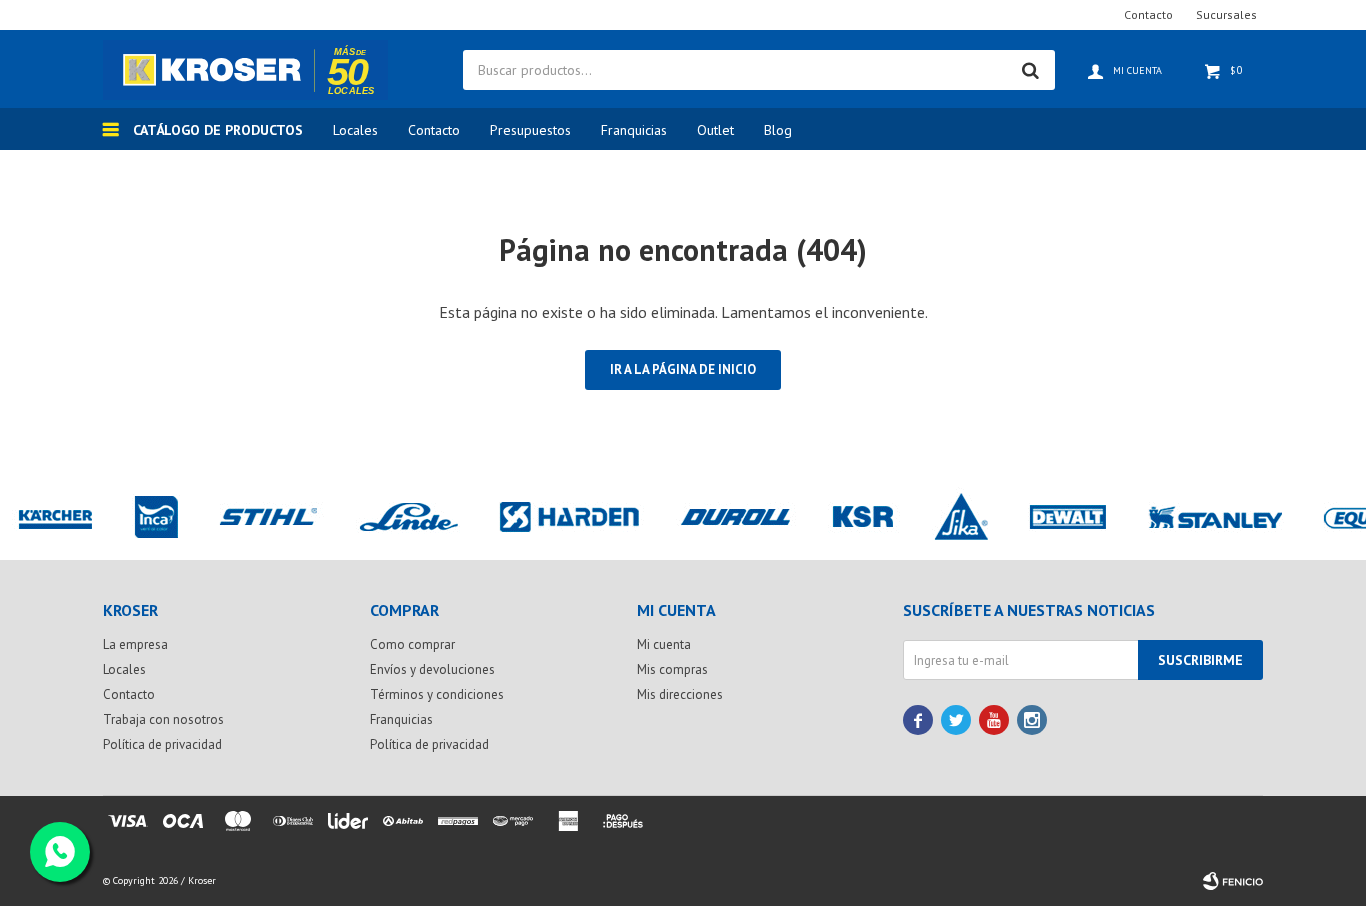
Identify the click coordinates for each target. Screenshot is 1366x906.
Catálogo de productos (218, 130)
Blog (778, 130)
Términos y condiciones (437, 694)
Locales (355, 130)
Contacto (434, 130)
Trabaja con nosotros (163, 719)
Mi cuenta (664, 644)
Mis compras (672, 669)
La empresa (135, 644)
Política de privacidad (162, 744)
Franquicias (634, 130)
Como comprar (412, 644)
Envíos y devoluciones (432, 669)
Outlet (715, 130)
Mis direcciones (680, 694)
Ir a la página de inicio (683, 369)
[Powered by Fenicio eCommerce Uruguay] (1233, 881)
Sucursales (1226, 14)
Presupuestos (530, 130)
